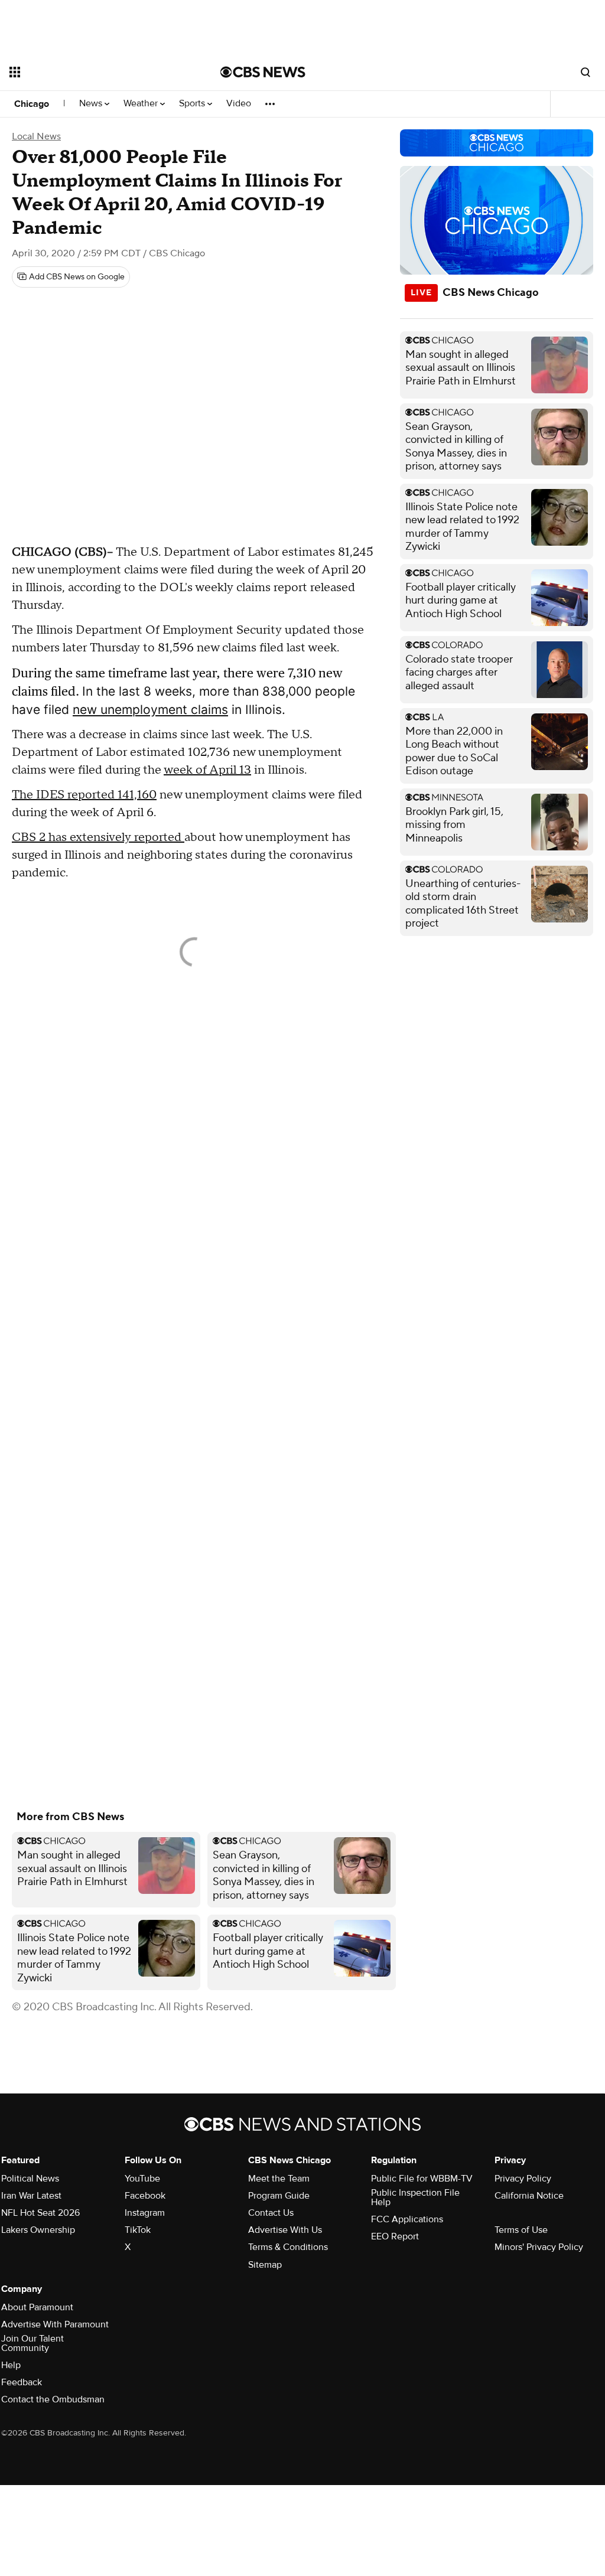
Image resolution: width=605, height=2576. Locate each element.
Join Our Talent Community (32, 2343)
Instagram (145, 2213)
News (92, 104)
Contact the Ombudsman (53, 2399)
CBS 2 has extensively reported (98, 837)
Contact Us (271, 2213)
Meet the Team (279, 2179)
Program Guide (279, 2196)
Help (11, 2365)
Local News (36, 136)
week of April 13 (207, 770)
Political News (30, 2179)
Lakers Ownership (38, 2230)
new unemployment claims (150, 710)
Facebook (145, 2196)
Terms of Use (521, 2230)
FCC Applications (407, 2219)
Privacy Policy (523, 2179)
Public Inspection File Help (415, 2197)
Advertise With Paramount (55, 2324)
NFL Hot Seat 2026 (40, 2213)
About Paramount (37, 2307)
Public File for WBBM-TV (422, 2179)
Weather (142, 104)
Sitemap (265, 2265)
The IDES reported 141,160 (84, 795)
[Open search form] (586, 72)
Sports (193, 104)
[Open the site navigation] (94, 72)
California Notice (529, 2196)
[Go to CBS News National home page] (263, 72)
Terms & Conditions (288, 2247)
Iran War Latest (31, 2196)
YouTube (142, 2179)
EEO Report (395, 2236)
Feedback (22, 2382)
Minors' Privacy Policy (539, 2247)
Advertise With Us (285, 2230)
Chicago (32, 104)
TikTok (138, 2230)
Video (239, 104)
